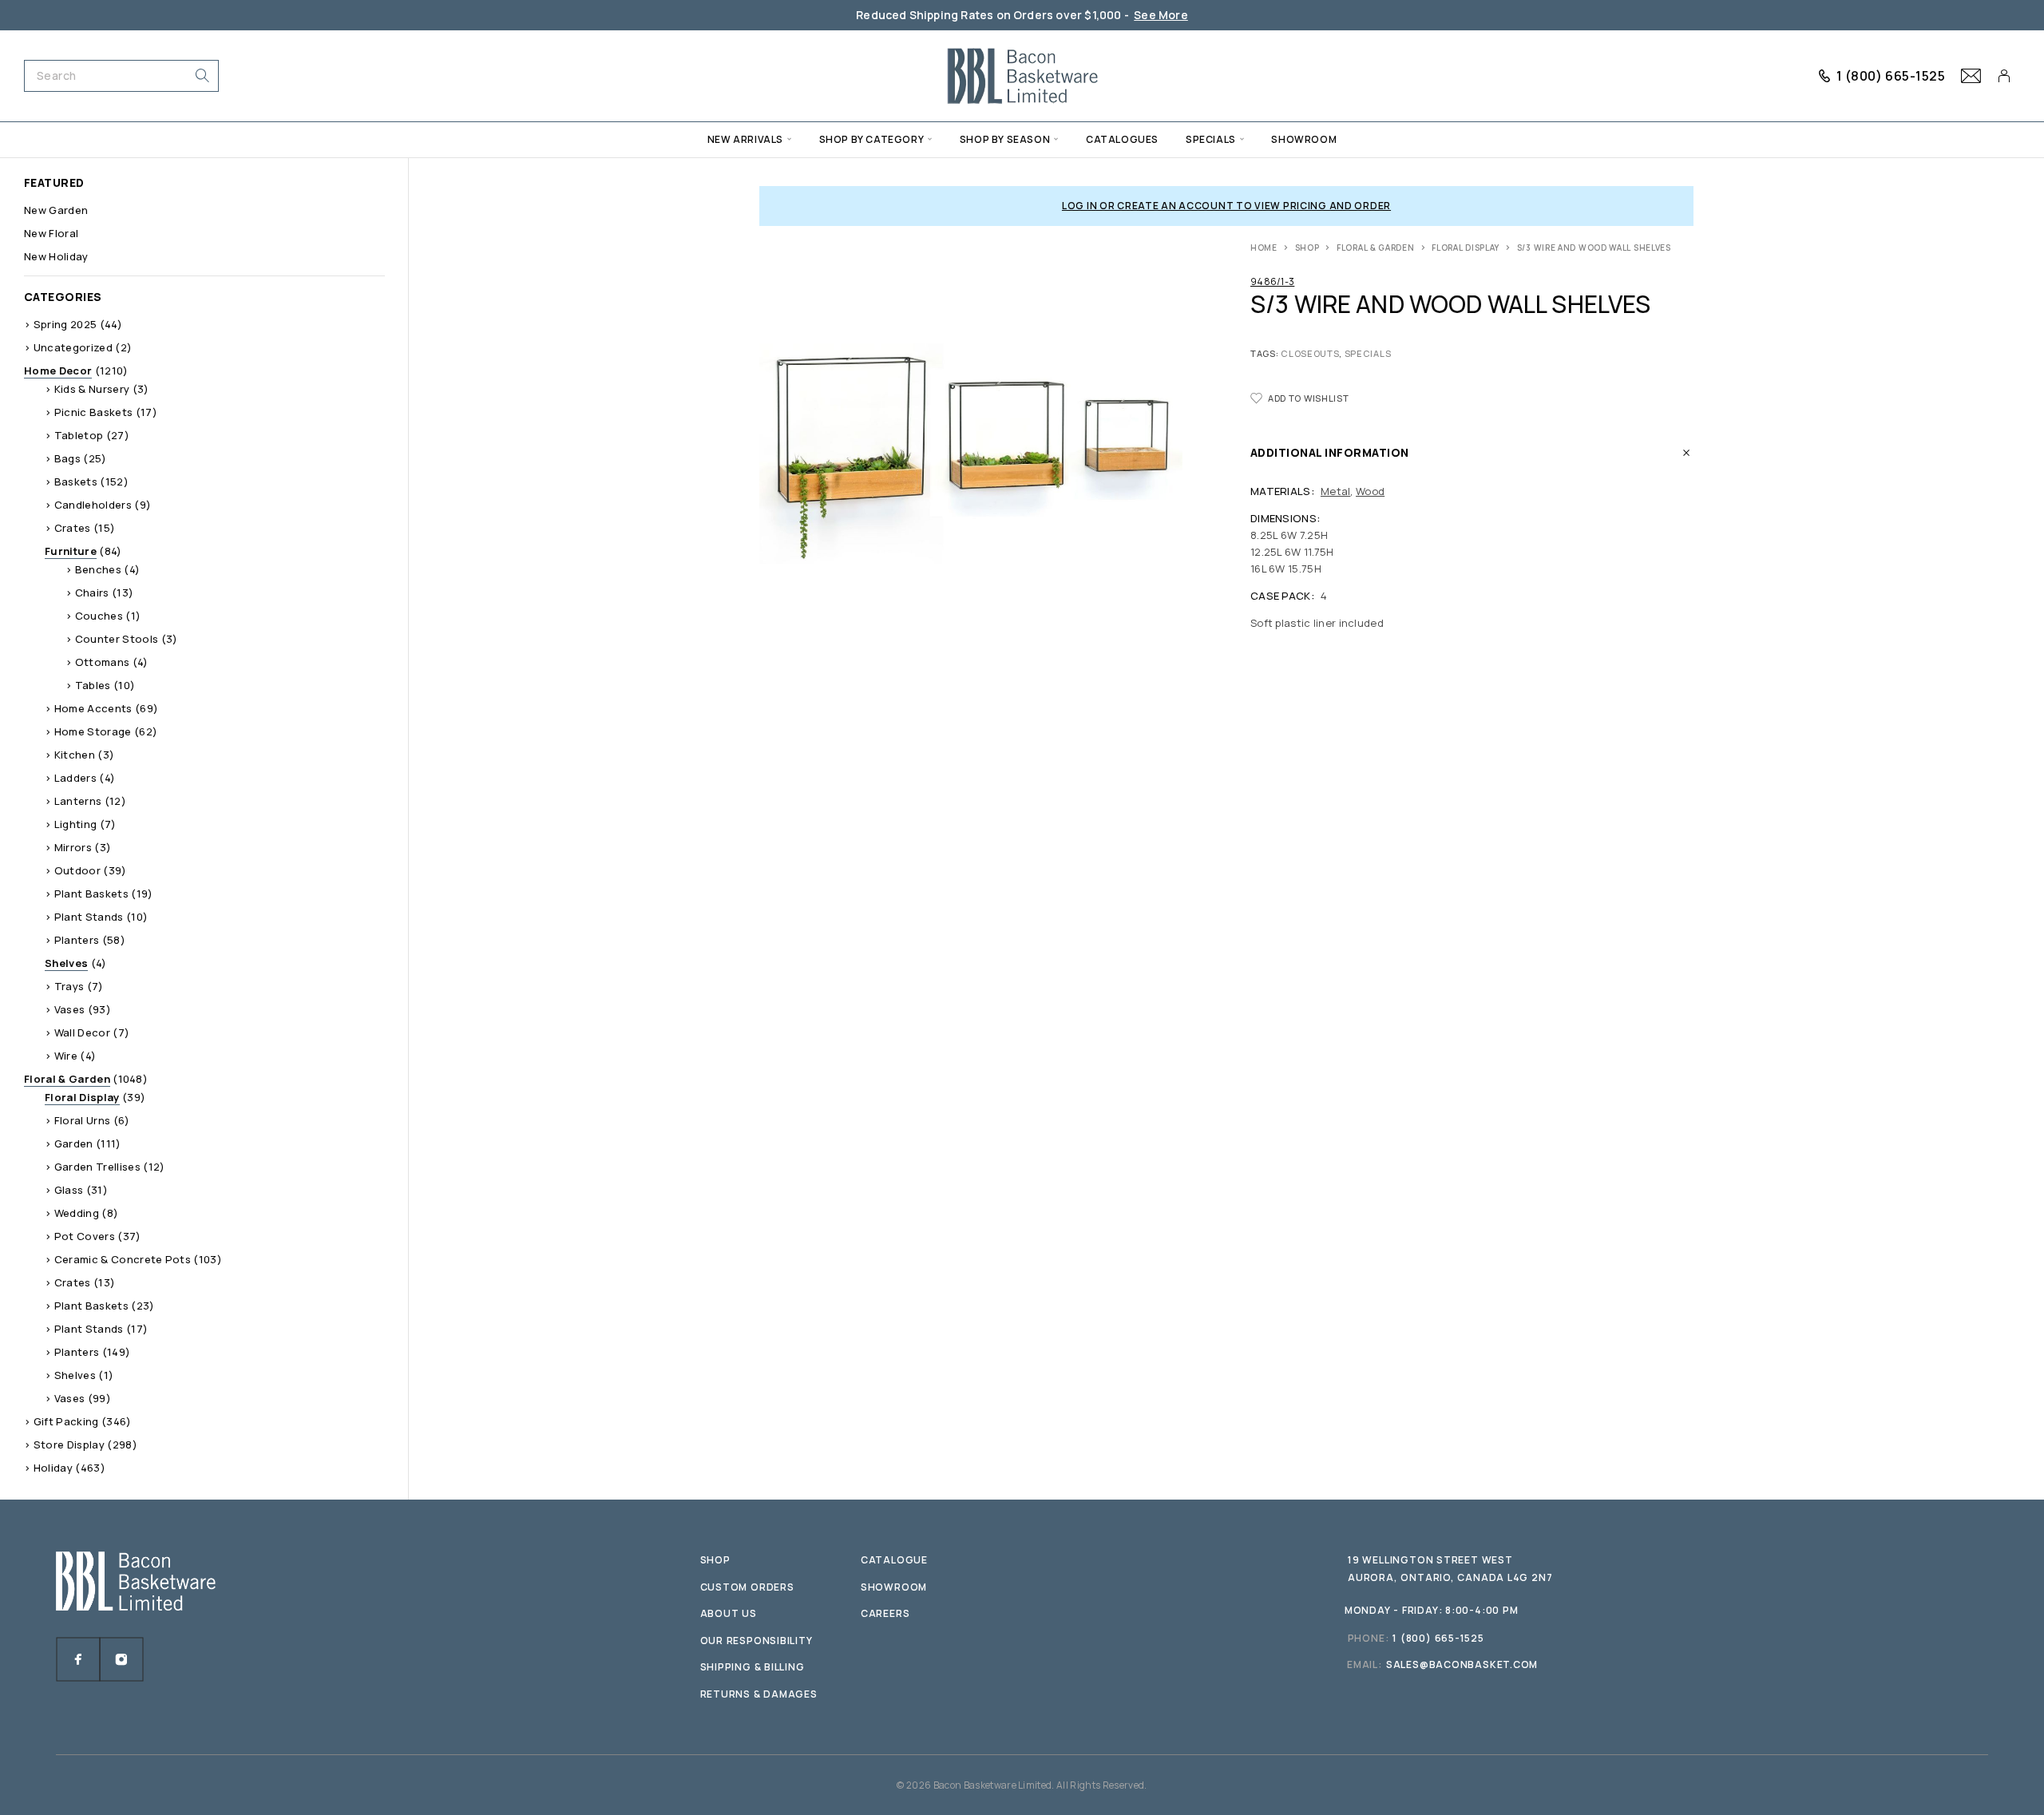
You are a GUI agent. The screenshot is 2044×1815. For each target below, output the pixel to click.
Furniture (71, 551)
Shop (1307, 248)
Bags (67, 458)
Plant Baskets (91, 894)
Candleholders (93, 505)
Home (1264, 248)
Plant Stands (89, 917)
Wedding (77, 1213)
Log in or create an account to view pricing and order (1226, 206)
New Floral (51, 233)
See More (1161, 15)
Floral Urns (83, 1120)
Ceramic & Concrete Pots (123, 1259)
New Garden (56, 210)
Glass (69, 1190)
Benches (98, 569)
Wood (1370, 491)
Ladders (75, 778)
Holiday (53, 1468)
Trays (69, 986)
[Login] (2004, 76)
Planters (77, 940)
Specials (1211, 139)
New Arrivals (745, 139)
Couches (99, 616)
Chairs (92, 592)
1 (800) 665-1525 (1891, 76)
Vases (70, 1009)
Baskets (76, 481)
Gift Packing (66, 1421)
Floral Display (1466, 248)
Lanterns (78, 801)
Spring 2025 (65, 324)
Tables (93, 685)
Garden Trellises (97, 1167)
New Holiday (56, 256)
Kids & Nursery (92, 389)
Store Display (69, 1444)
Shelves (66, 963)
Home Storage (93, 731)
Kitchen (75, 755)
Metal (1335, 491)
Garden (74, 1143)
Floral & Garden (1376, 248)
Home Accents (93, 708)
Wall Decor (82, 1032)
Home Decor (58, 371)
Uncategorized (73, 347)
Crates (73, 528)
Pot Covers (85, 1236)
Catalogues (1122, 139)
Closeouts (1310, 353)
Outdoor (77, 870)
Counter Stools (117, 639)
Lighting (76, 824)
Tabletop (79, 435)
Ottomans (103, 662)
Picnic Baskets (94, 412)
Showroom (1304, 139)
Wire (66, 1056)
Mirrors (73, 847)
